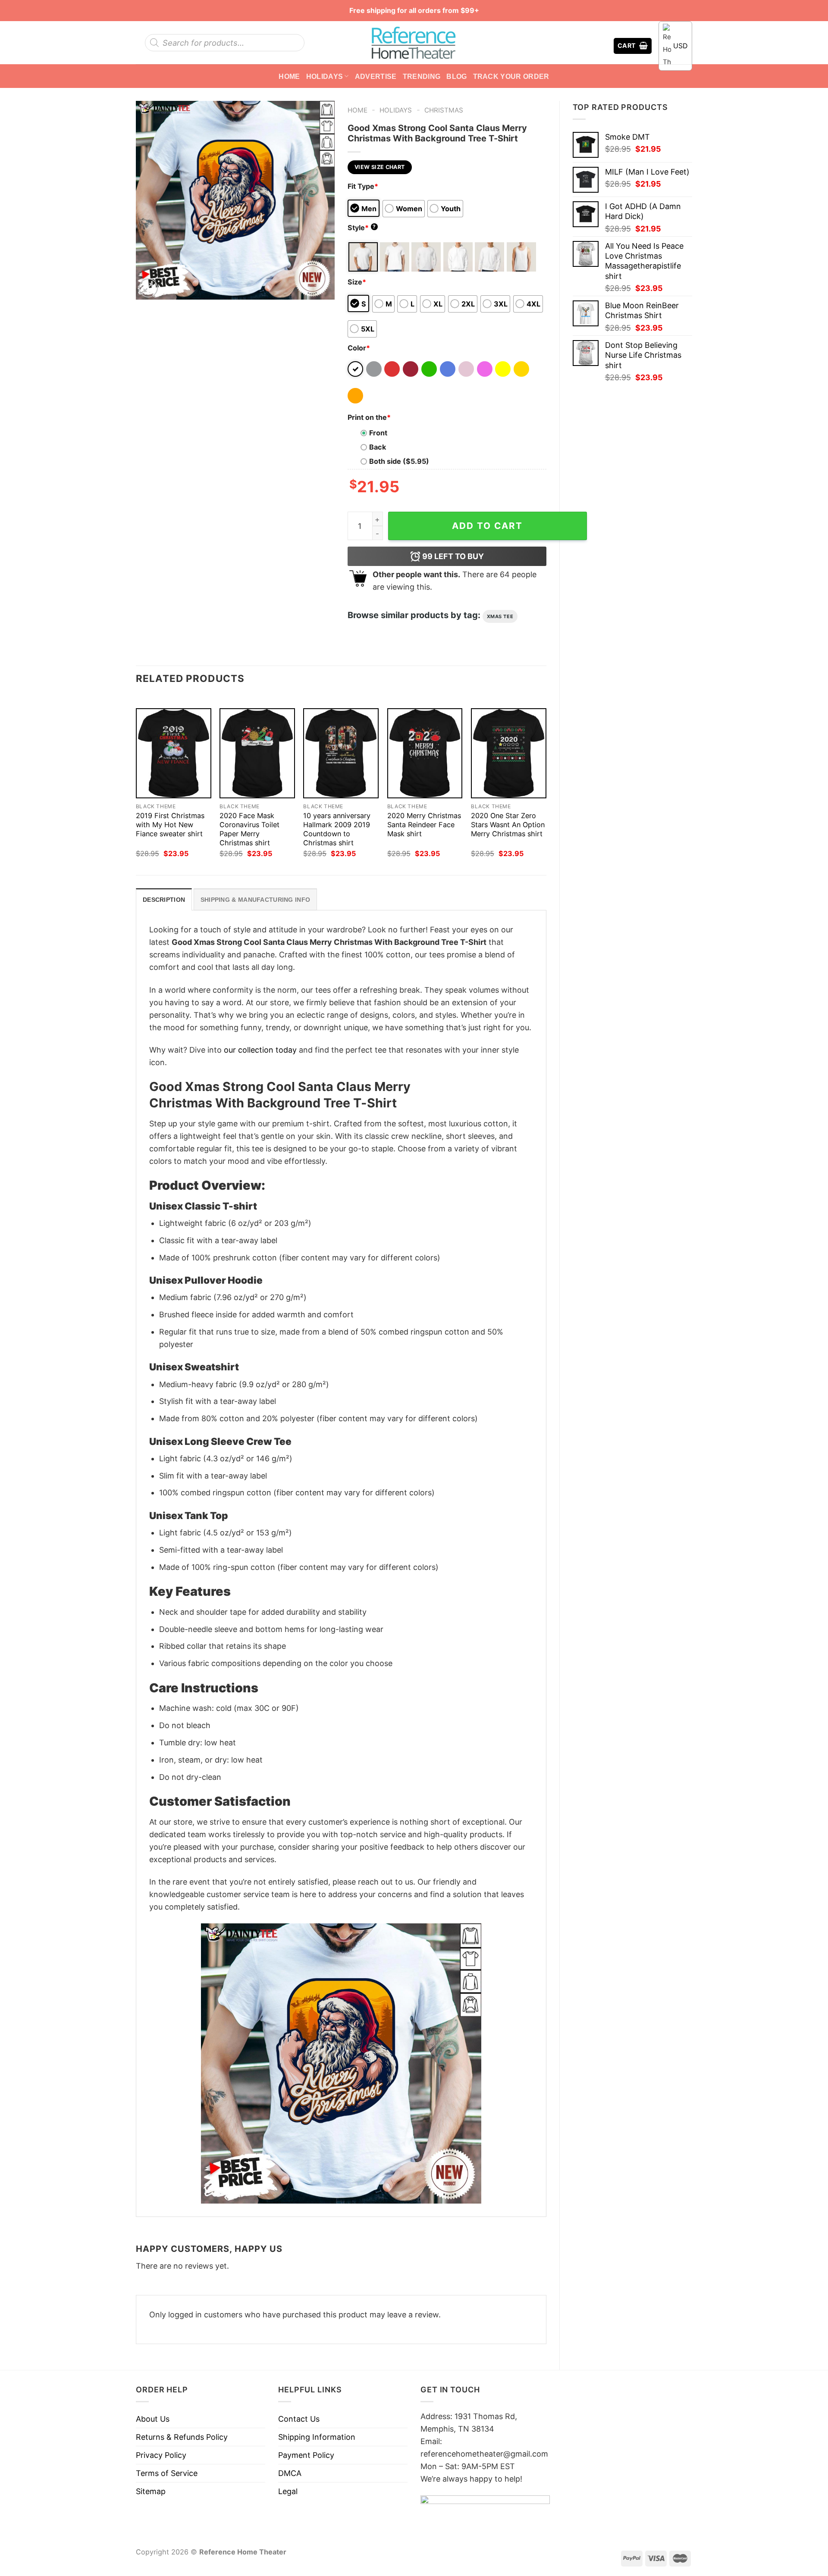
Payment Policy (306, 2455)
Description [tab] (164, 900)
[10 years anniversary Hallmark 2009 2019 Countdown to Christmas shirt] (341, 753)
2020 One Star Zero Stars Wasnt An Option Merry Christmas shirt (508, 825)
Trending (422, 76)
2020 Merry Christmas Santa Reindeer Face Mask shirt (424, 825)
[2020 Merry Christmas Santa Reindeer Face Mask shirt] (425, 753)
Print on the (369, 417)
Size (357, 282)
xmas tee (500, 616)
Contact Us (299, 2419)
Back (378, 447)
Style (362, 228)
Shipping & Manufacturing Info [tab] (255, 900)
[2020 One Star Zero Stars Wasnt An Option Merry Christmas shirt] (509, 753)
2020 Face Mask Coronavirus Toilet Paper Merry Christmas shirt (249, 829)
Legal (288, 2491)
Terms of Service (167, 2473)
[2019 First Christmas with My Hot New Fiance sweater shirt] (174, 753)
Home (289, 76)
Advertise (376, 76)
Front (378, 433)
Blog (456, 76)
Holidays (325, 76)
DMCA (290, 2473)
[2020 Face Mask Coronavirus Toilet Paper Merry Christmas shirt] (257, 753)
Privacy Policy (161, 2455)
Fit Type (363, 186)
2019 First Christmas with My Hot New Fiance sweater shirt (170, 825)
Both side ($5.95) (399, 461)
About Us (153, 2419)
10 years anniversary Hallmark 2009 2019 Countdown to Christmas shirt (337, 829)
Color (359, 348)
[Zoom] (148, 288)
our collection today (260, 1050)
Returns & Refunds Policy (182, 2437)
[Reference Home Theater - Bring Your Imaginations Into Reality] (414, 43)
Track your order (511, 76)
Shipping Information (317, 2437)
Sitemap (151, 2491)
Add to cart (487, 526)
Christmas (444, 110)
